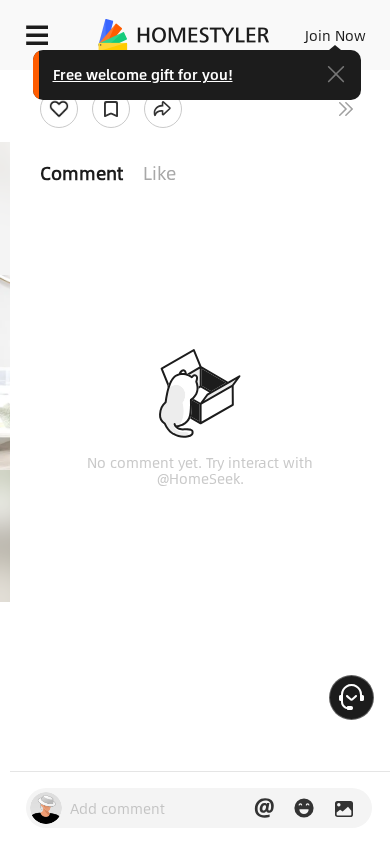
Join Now (335, 35)
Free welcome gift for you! (143, 74)
